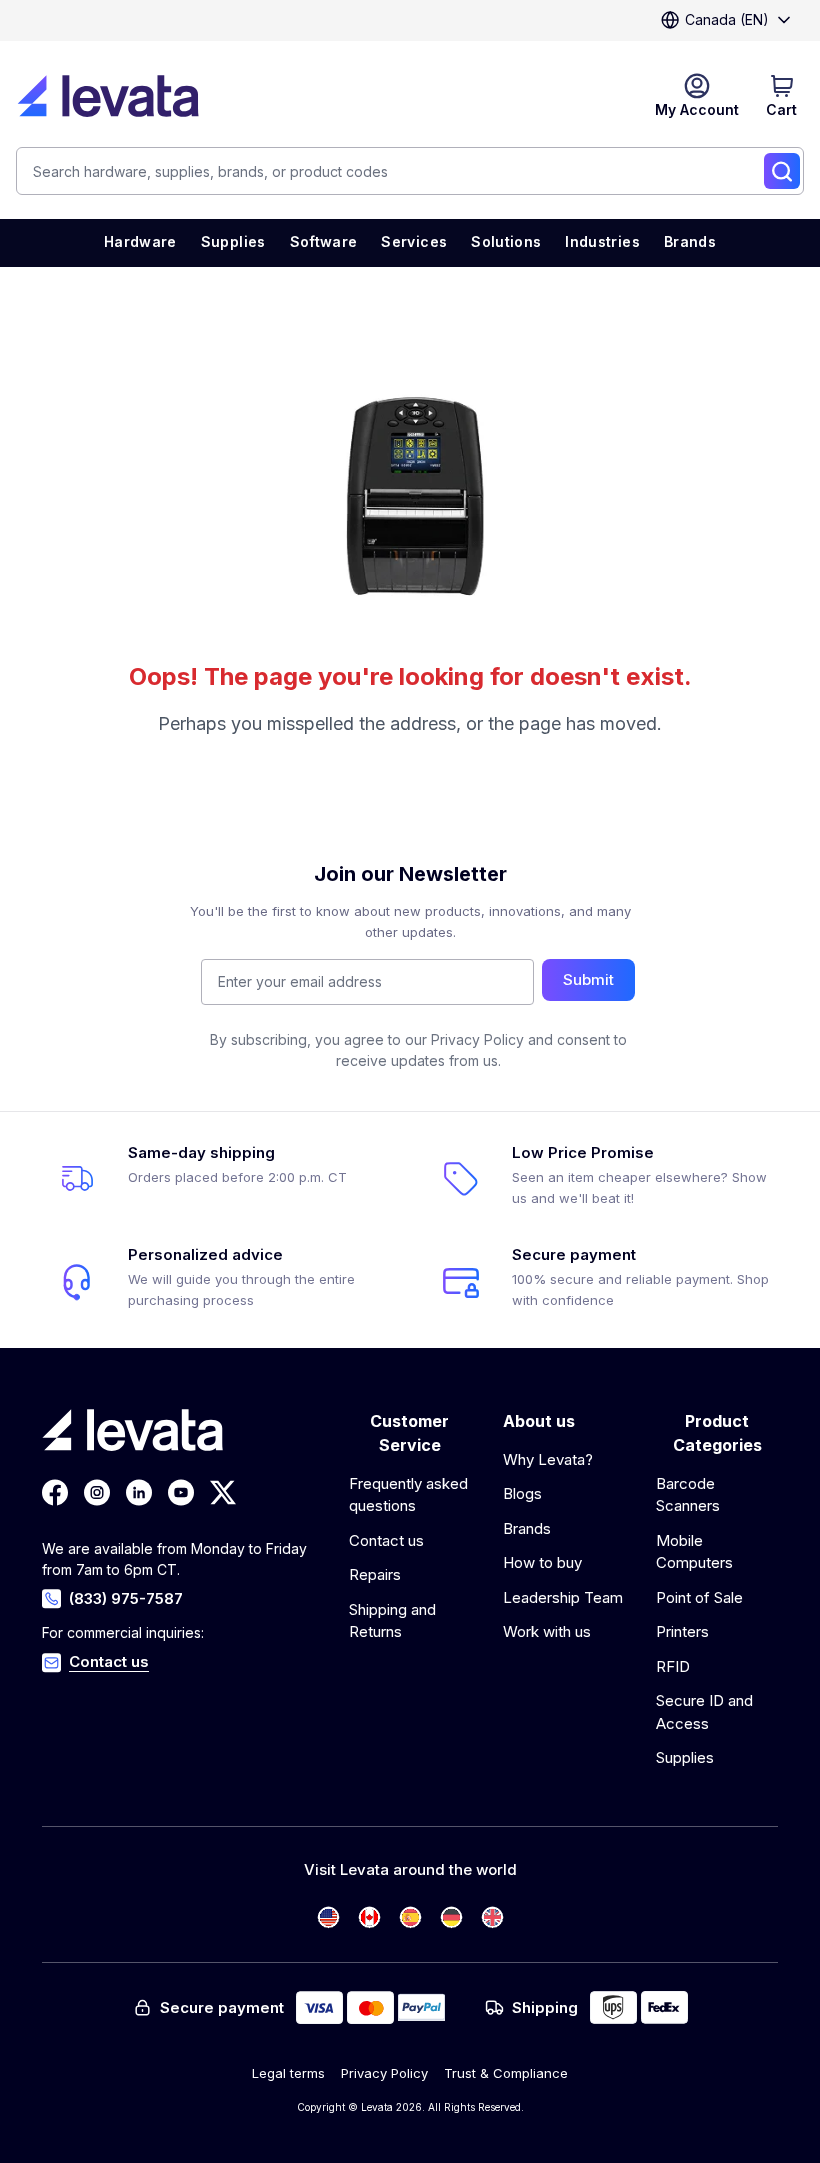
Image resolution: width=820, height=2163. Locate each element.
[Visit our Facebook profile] (55, 1492)
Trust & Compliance (506, 2073)
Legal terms (288, 2073)
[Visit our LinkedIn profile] (139, 1492)
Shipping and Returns (392, 1621)
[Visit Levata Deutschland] (451, 1917)
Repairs (375, 1574)
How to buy (542, 1562)
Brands (527, 1528)
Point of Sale (699, 1597)
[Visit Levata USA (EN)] (328, 1917)
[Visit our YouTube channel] (181, 1492)
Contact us (109, 1661)
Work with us (547, 1631)
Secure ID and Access (704, 1712)
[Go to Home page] (108, 96)
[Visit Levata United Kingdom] (492, 1917)
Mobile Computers (694, 1552)
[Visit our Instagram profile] (97, 1492)
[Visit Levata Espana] (410, 1917)
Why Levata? (548, 1459)
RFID (673, 1666)
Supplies (685, 1757)
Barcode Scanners (688, 1495)
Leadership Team (563, 1597)
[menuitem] (140, 243)
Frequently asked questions (408, 1495)
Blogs (522, 1493)
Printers (682, 1631)
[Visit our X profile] (223, 1492)
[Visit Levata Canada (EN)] (369, 1917)
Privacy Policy (384, 2073)
